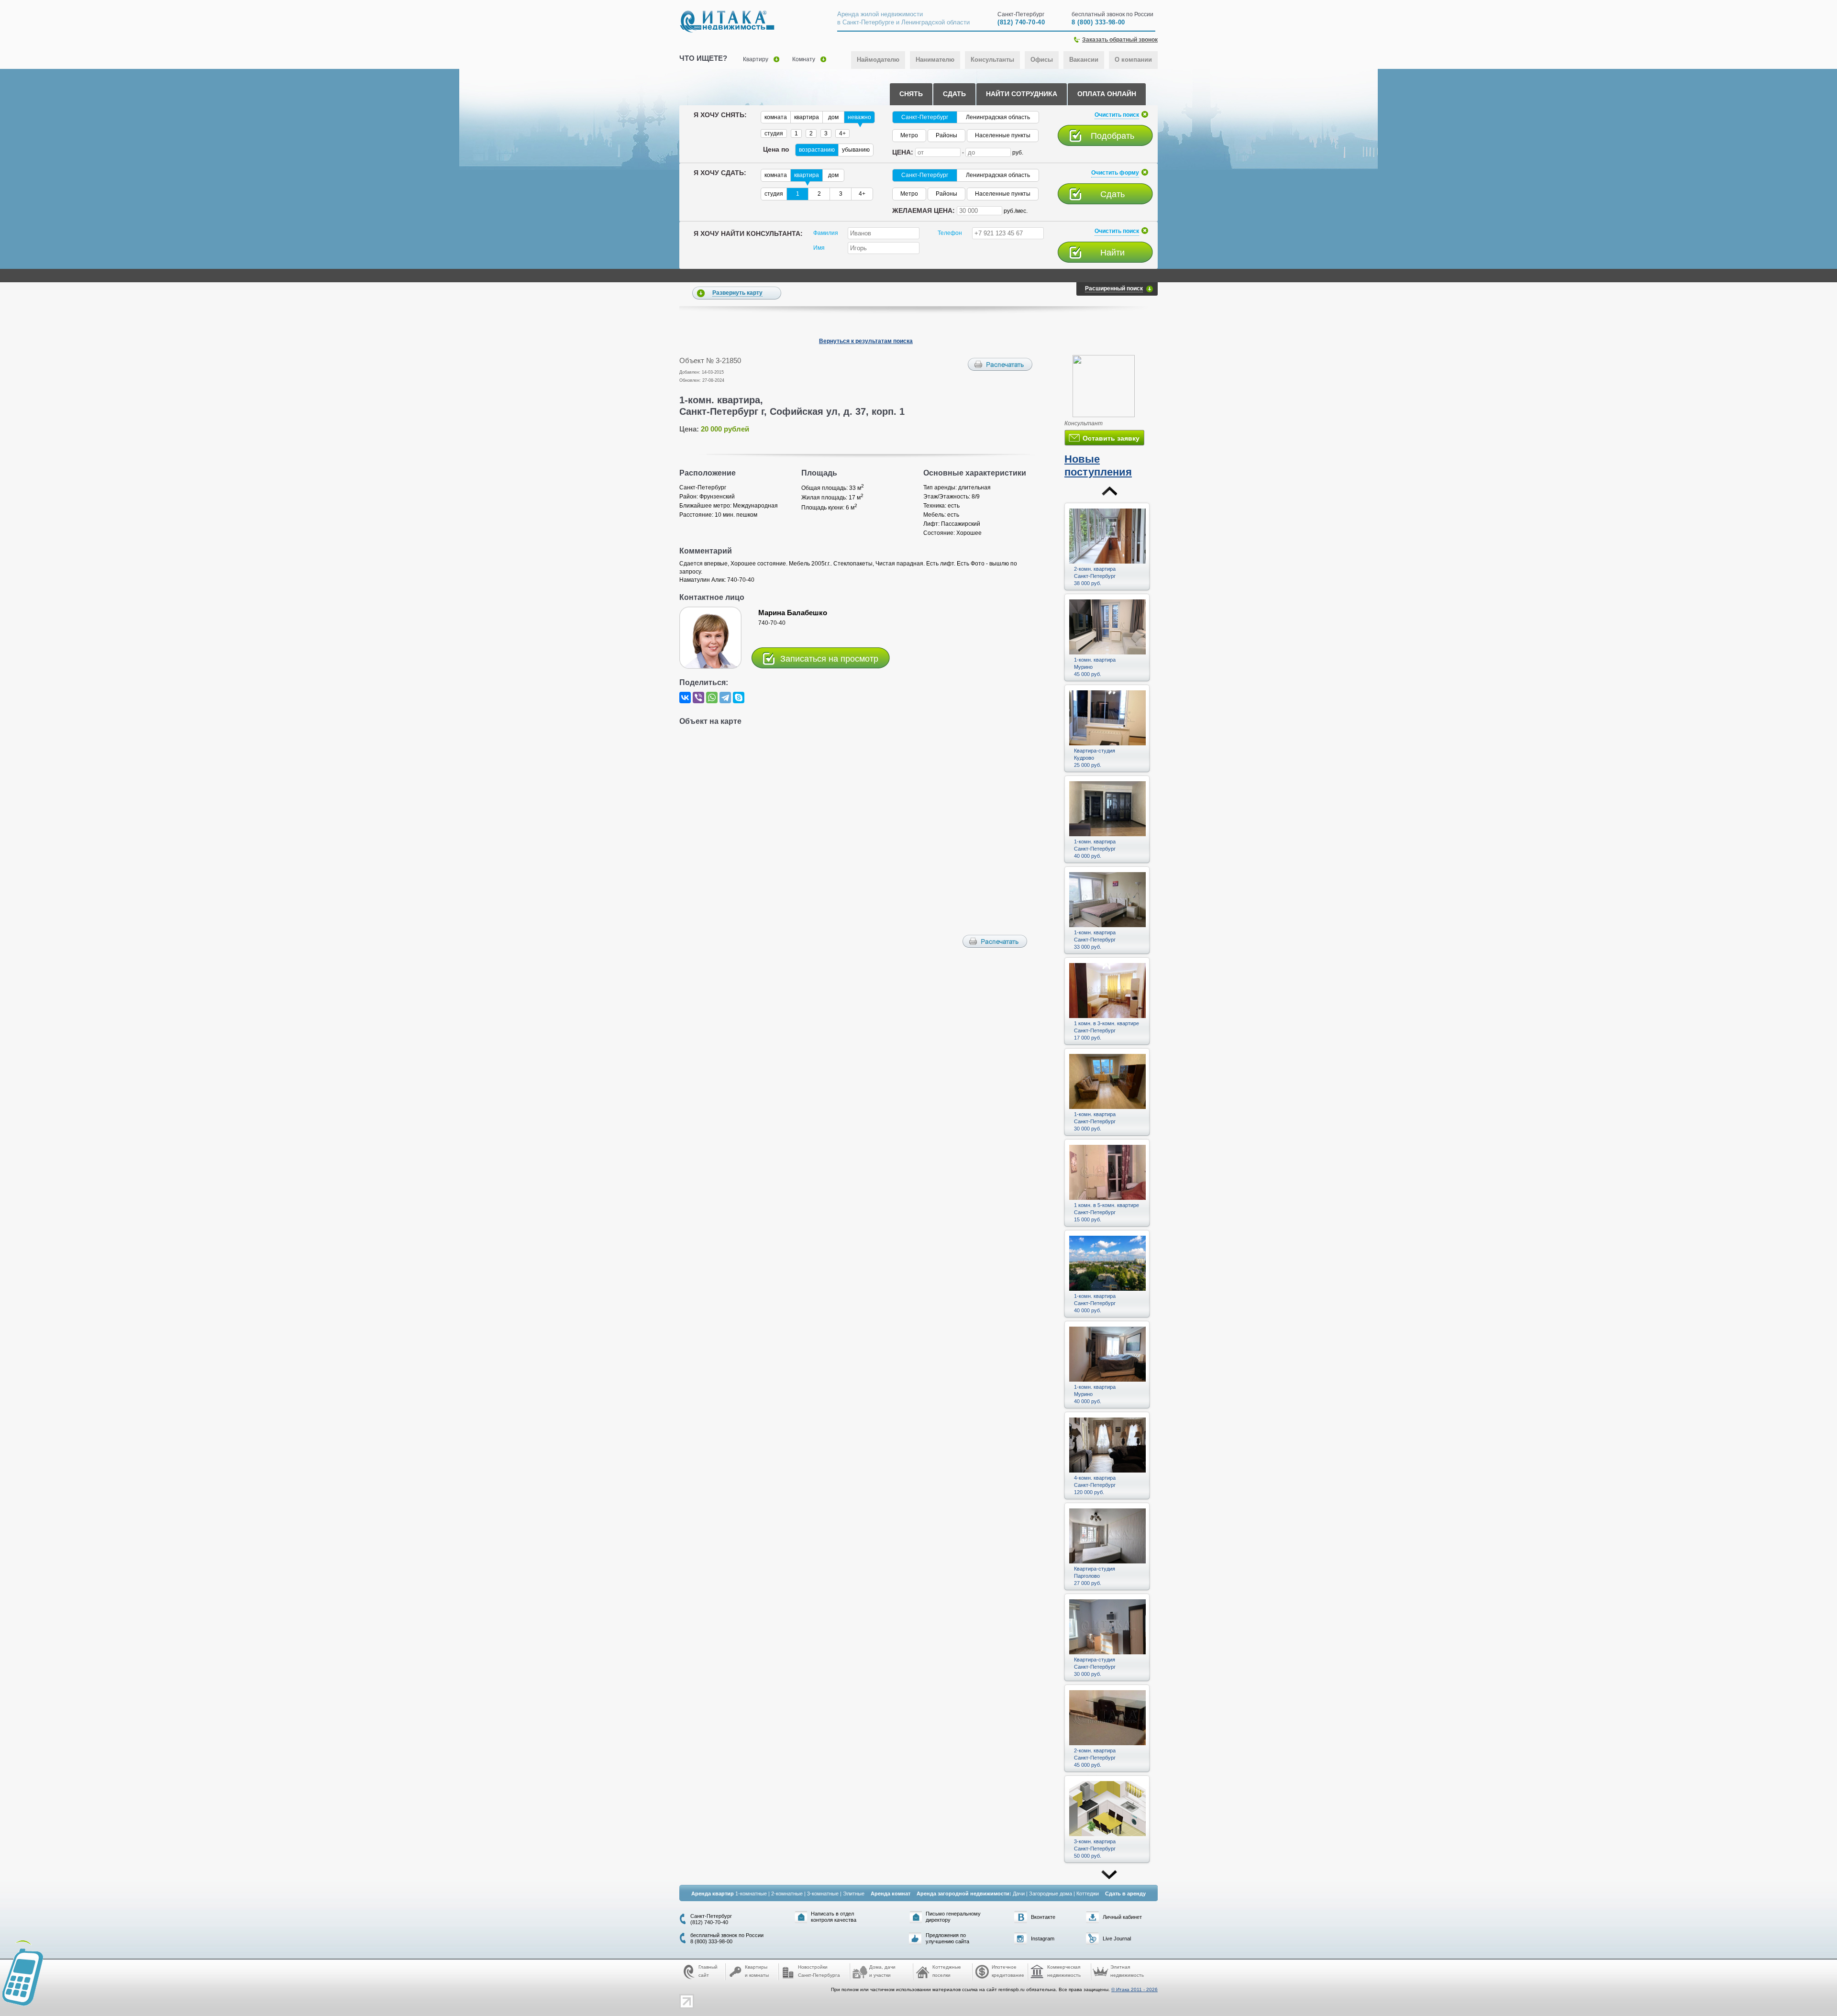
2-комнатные (787, 1894)
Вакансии (1084, 60)
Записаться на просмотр (829, 659)
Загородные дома (1051, 1894)
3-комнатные (823, 1894)
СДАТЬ (954, 94)
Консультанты (992, 60)
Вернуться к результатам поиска (866, 341)
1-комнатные (751, 1894)
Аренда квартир (713, 1894)
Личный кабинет (1122, 1917)
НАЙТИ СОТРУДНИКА (1022, 94)
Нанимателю (935, 60)
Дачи (1019, 1894)
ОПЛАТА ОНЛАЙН (1107, 94)
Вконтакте (1043, 1917)
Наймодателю (878, 60)
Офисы (1042, 60)
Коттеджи (1088, 1894)
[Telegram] (725, 698)
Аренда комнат (891, 1894)
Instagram (1043, 1938)
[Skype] (739, 698)
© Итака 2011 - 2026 (1134, 1989)
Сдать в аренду (1125, 1894)
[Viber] (698, 698)
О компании (1133, 60)
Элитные (854, 1894)
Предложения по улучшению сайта (947, 1938)
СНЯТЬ (911, 94)
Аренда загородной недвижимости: (964, 1894)
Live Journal (1117, 1938)
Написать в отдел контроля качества (834, 1917)
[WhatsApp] (712, 698)
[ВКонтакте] (685, 698)
